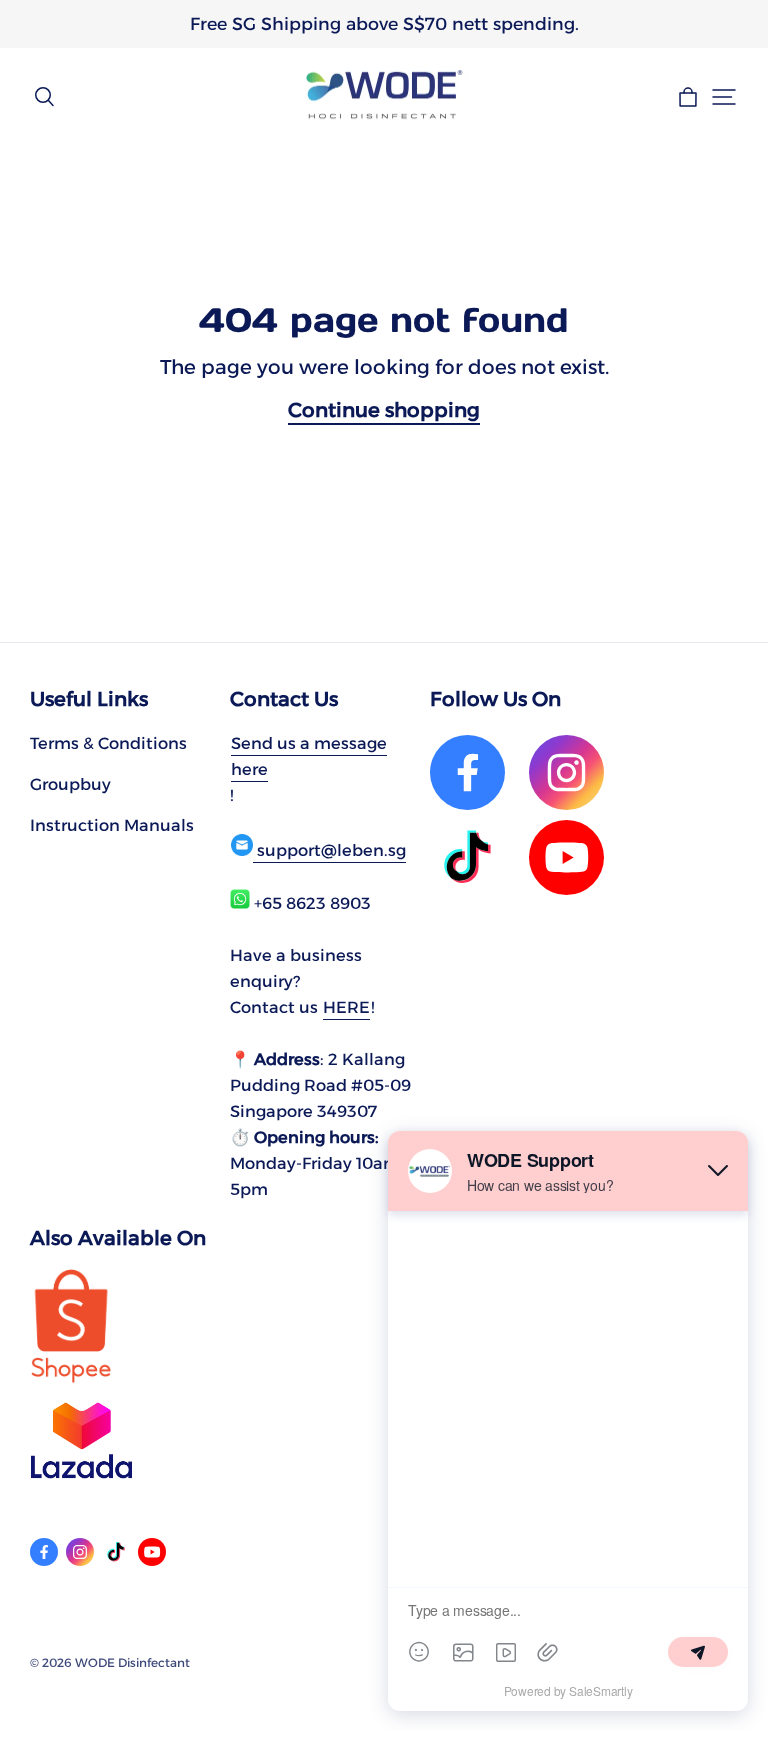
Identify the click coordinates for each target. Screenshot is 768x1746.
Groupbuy (70, 784)
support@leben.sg (329, 850)
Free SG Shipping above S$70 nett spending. (384, 23)
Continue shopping (384, 410)
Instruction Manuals (112, 825)
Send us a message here (309, 756)
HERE (346, 1007)
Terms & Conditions (108, 743)
